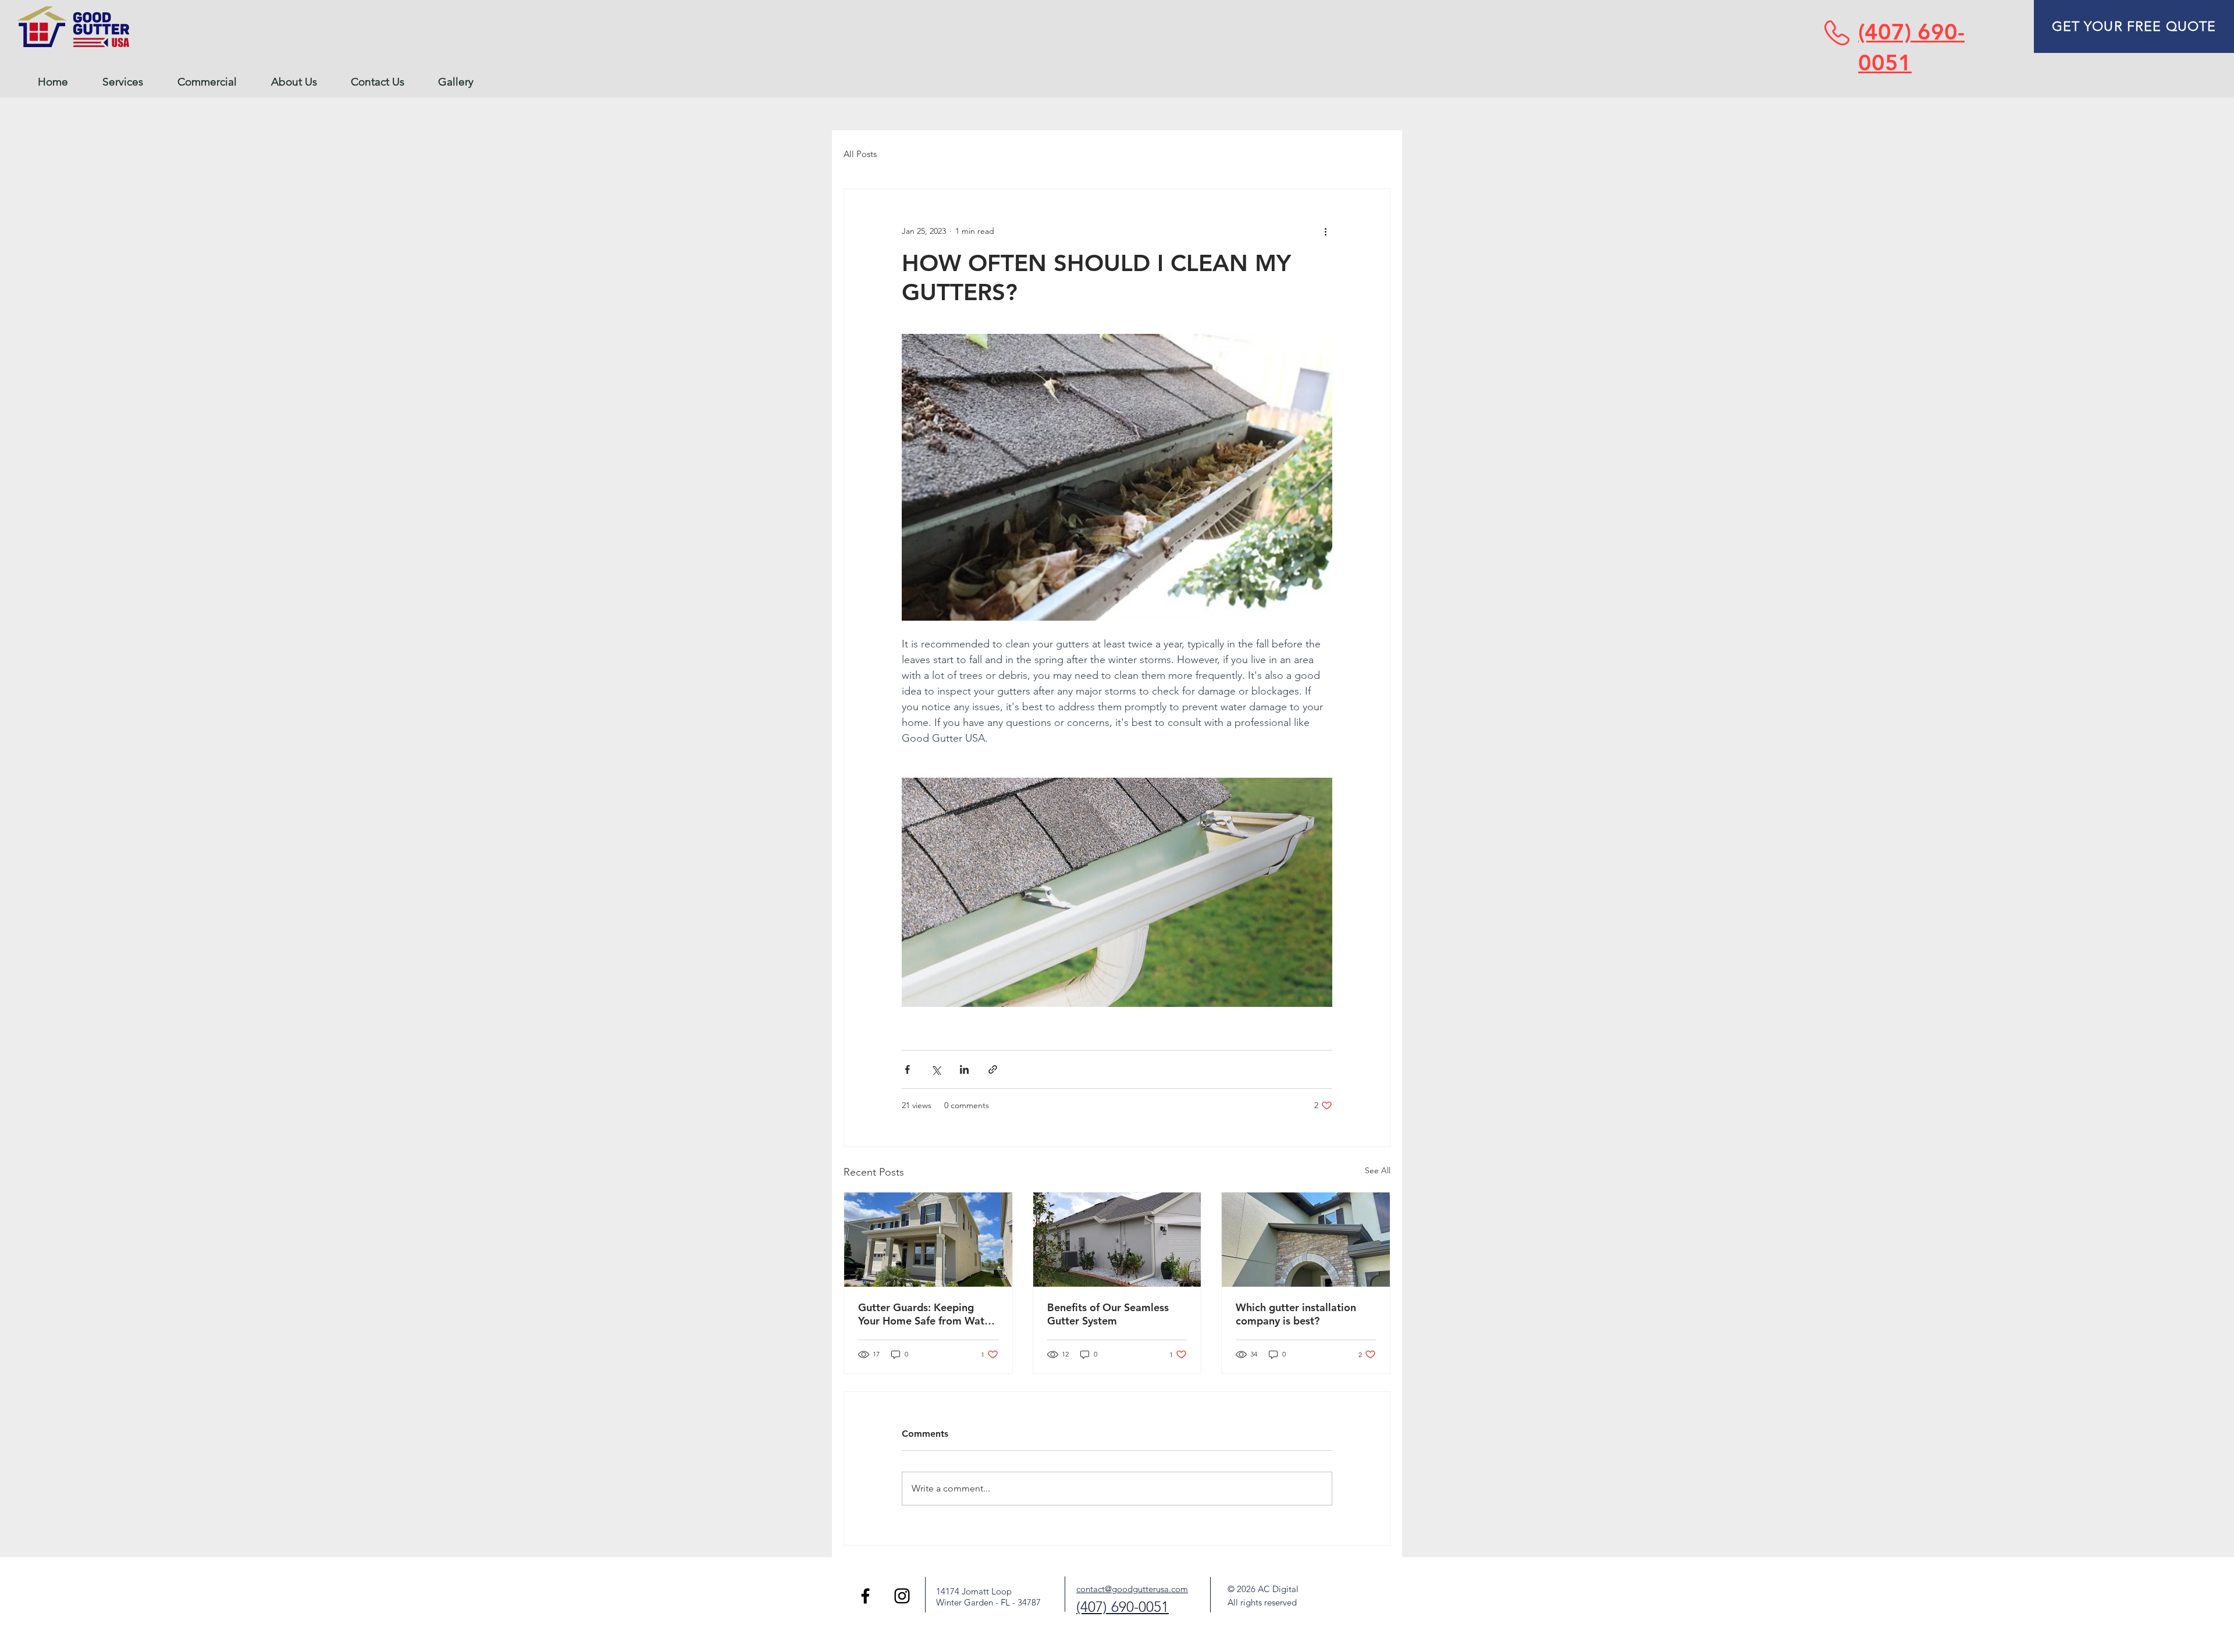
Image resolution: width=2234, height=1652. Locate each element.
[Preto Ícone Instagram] (902, 1596)
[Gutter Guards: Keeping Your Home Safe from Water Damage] (928, 1240)
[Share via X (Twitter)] (936, 1069)
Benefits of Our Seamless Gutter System (1108, 1314)
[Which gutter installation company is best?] (1306, 1240)
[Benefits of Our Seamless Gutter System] (1117, 1240)
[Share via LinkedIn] (964, 1069)
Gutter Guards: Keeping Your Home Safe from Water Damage (926, 1314)
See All (1378, 1170)
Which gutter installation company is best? (1296, 1314)
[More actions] (1325, 231)
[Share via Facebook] (907, 1069)
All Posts (860, 154)
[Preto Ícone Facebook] (865, 1596)
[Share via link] (993, 1069)
